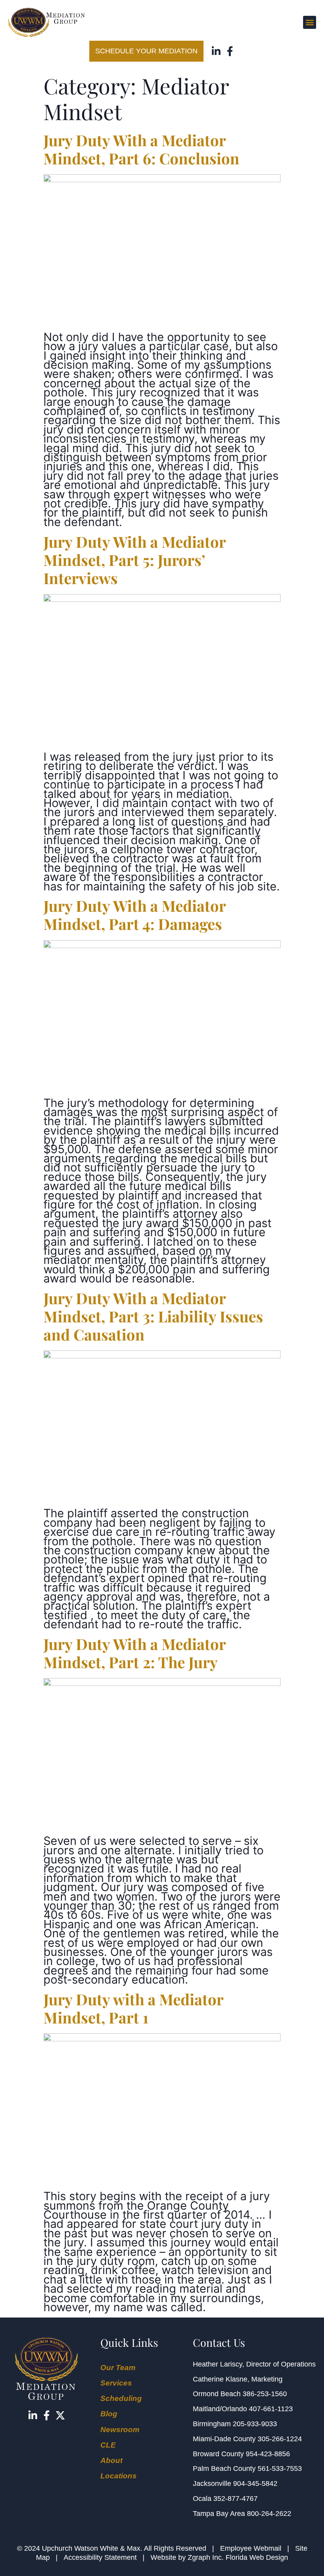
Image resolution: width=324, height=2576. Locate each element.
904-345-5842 (255, 2484)
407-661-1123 (271, 2409)
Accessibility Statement (100, 2557)
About (111, 2460)
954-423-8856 (268, 2454)
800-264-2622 (269, 2514)
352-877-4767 (235, 2499)
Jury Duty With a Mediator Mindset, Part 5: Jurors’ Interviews (135, 560)
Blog (109, 2414)
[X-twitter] (60, 2415)
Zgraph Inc (205, 2557)
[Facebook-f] (230, 51)
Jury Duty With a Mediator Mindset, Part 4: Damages (135, 915)
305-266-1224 (280, 2439)
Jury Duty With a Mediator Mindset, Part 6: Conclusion (141, 149)
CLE (108, 2445)
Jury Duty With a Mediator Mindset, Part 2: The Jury (135, 1653)
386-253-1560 (265, 2394)
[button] (310, 22)
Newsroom (120, 2430)
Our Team (118, 2368)
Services (116, 2383)
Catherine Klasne (220, 2379)
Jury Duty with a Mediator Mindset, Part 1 (133, 2008)
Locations (119, 2476)
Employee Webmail (251, 2548)
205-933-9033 (255, 2424)
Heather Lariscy (218, 2364)
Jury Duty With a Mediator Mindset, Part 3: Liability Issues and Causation (153, 1316)
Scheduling (121, 2398)
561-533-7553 (280, 2469)
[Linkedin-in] (216, 51)
